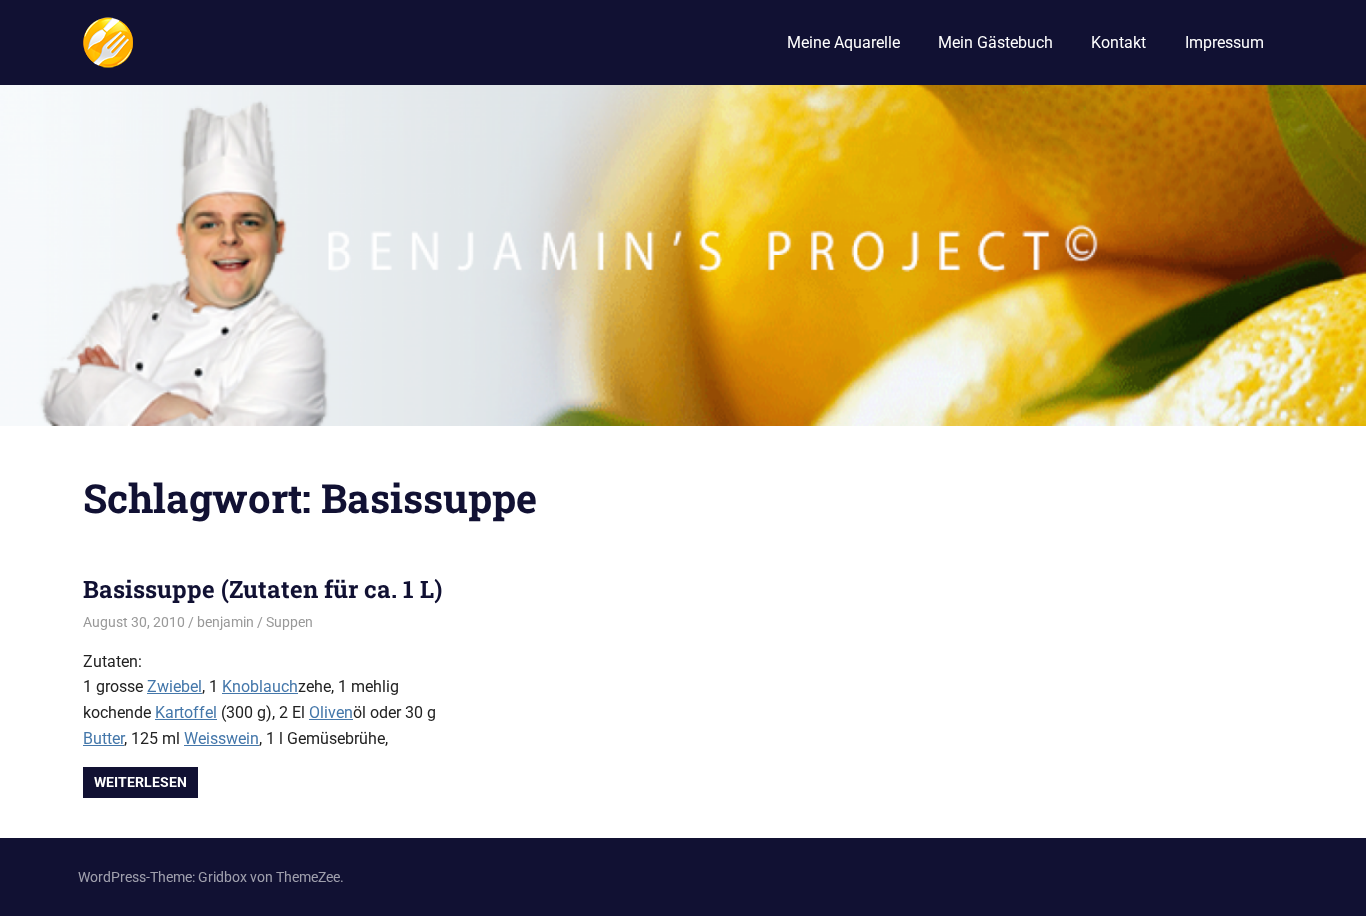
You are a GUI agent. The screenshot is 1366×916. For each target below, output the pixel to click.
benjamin (225, 622)
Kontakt (1118, 42)
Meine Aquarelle (843, 42)
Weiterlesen (140, 782)
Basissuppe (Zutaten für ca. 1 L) (262, 589)
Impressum (1224, 42)
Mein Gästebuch (995, 42)
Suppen (289, 622)
